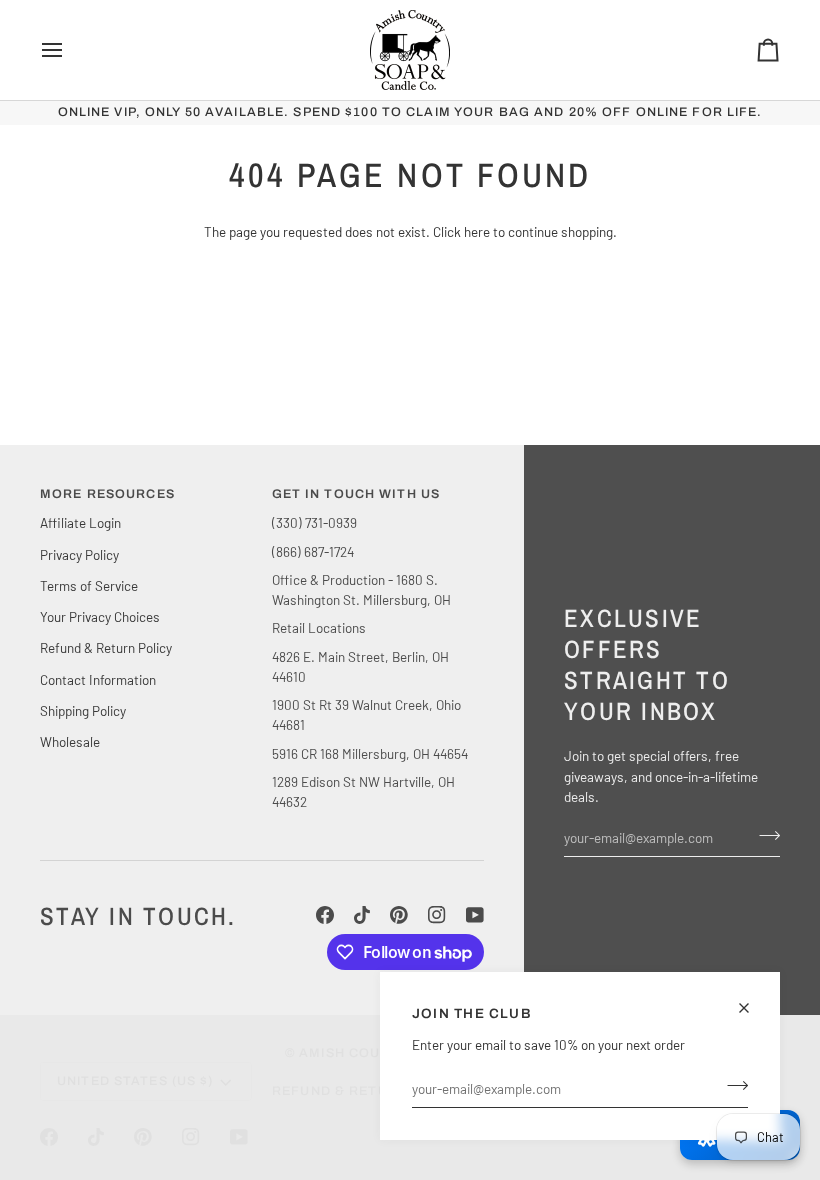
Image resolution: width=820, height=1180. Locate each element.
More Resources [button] (107, 494)
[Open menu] (70, 50)
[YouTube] (475, 915)
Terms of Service (89, 585)
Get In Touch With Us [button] (356, 494)
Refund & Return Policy (106, 647)
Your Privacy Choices (100, 616)
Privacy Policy (79, 554)
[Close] (752, 1008)
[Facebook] (325, 915)
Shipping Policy (83, 710)
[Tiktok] (362, 915)
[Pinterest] (399, 915)
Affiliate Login (80, 522)
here (477, 231)
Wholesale (70, 741)
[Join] (731, 1086)
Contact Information (98, 679)
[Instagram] (437, 915)
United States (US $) (135, 1081)
